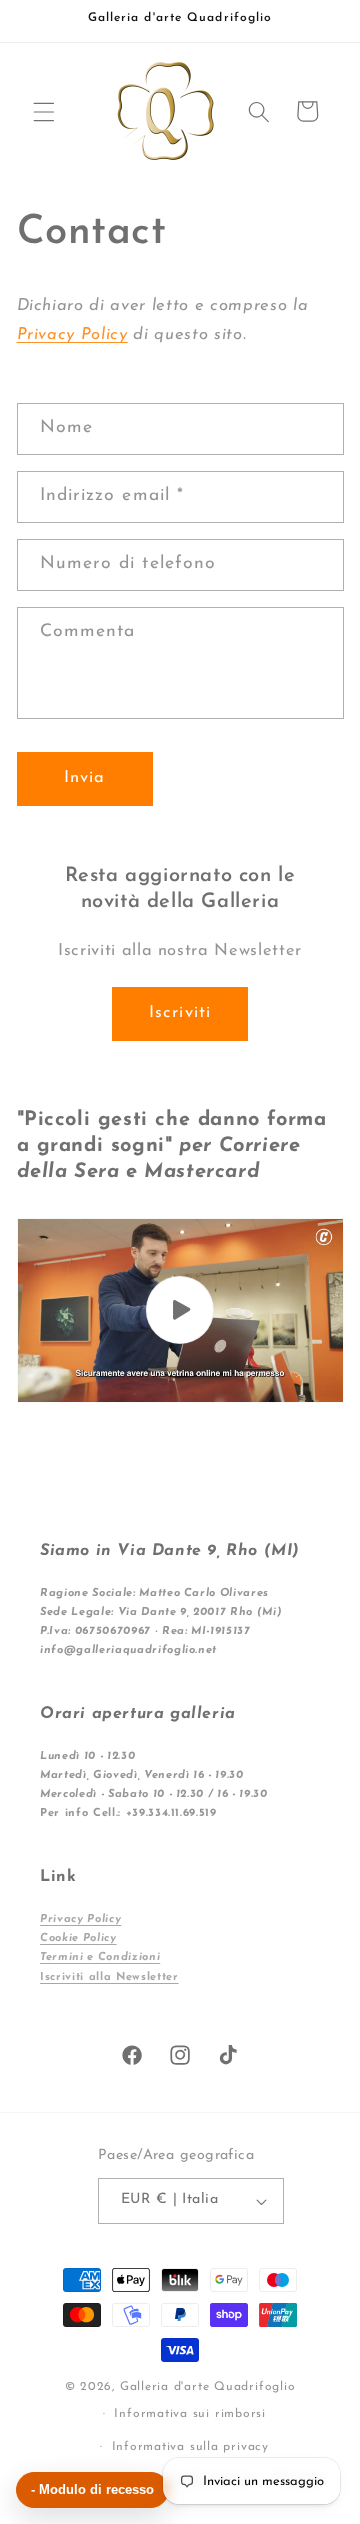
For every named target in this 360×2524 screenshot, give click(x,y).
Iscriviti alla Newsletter (109, 1977)
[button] (44, 111)
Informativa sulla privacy (190, 2447)
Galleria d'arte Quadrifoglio (208, 2387)
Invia (85, 778)
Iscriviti (180, 1013)
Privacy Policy (72, 335)
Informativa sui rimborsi (189, 2414)
